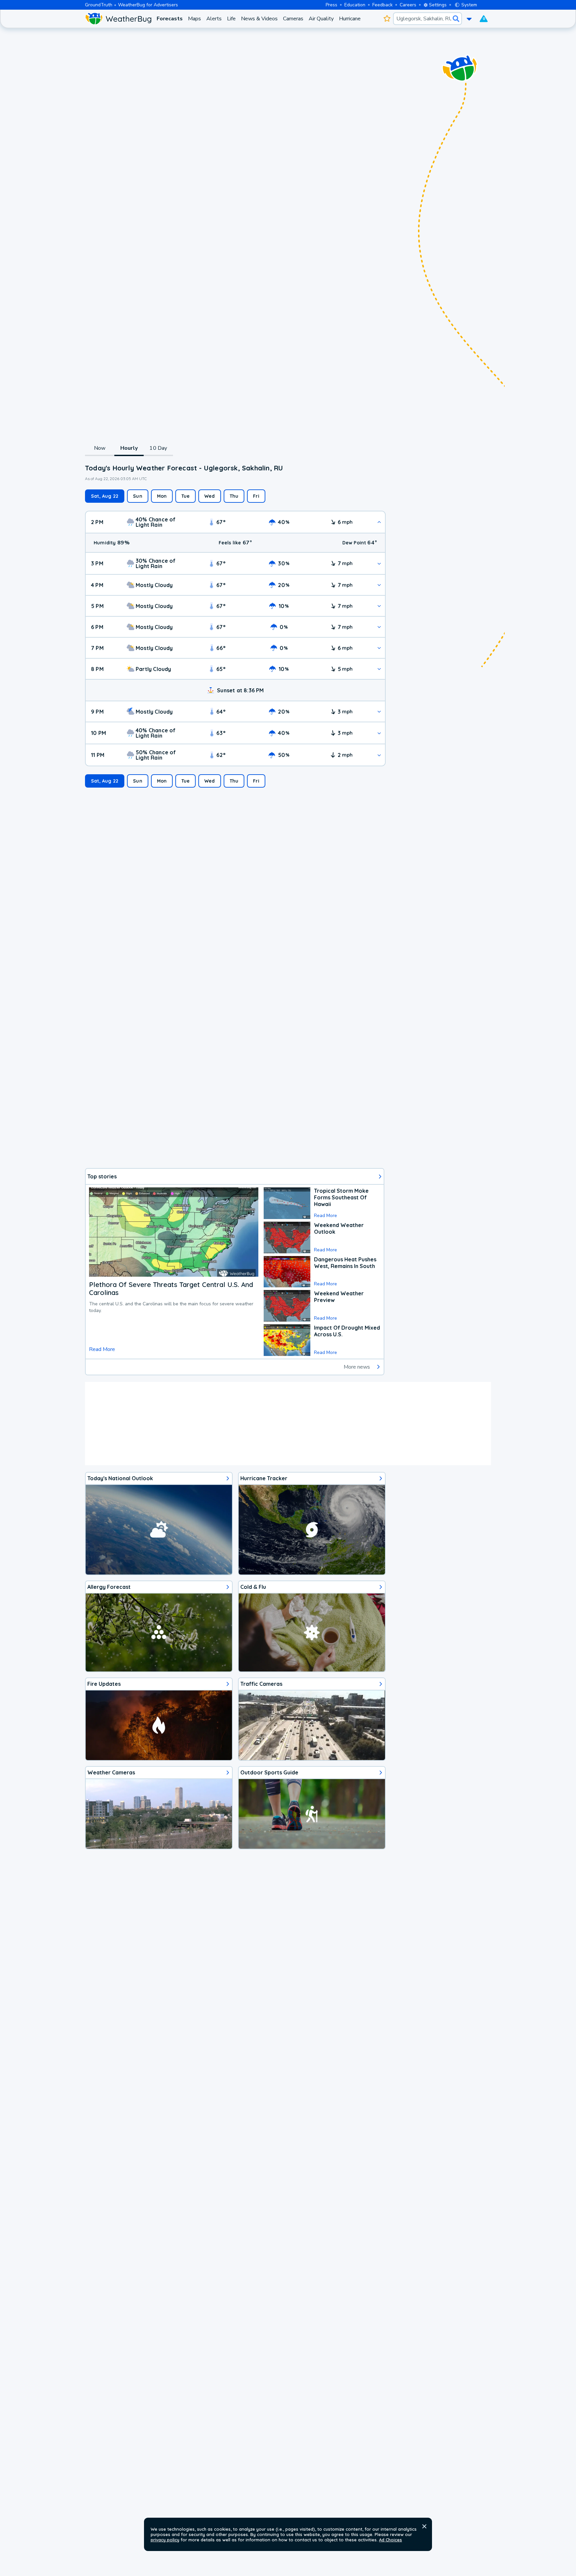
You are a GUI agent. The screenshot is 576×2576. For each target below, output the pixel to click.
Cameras (293, 19)
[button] (424, 2526)
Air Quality (321, 19)
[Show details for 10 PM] (379, 733)
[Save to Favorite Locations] (387, 19)
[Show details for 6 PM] (379, 627)
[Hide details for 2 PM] (379, 522)
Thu (234, 496)
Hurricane (350, 19)
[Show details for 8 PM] (379, 669)
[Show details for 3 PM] (379, 564)
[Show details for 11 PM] (379, 755)
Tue (185, 496)
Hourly (129, 448)
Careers (408, 5)
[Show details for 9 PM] (379, 711)
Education (355, 5)
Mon (162, 496)
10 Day (158, 448)
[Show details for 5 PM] (379, 606)
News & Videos (259, 19)
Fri (256, 496)
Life (231, 19)
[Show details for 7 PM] (379, 648)
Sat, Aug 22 (105, 496)
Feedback (382, 5)
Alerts (214, 19)
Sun (138, 496)
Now (100, 448)
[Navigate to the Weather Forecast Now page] (118, 19)
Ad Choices (390, 2540)
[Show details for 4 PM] (379, 585)
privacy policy (165, 2540)
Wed (210, 496)
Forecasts (170, 19)
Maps (194, 19)
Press (331, 5)
